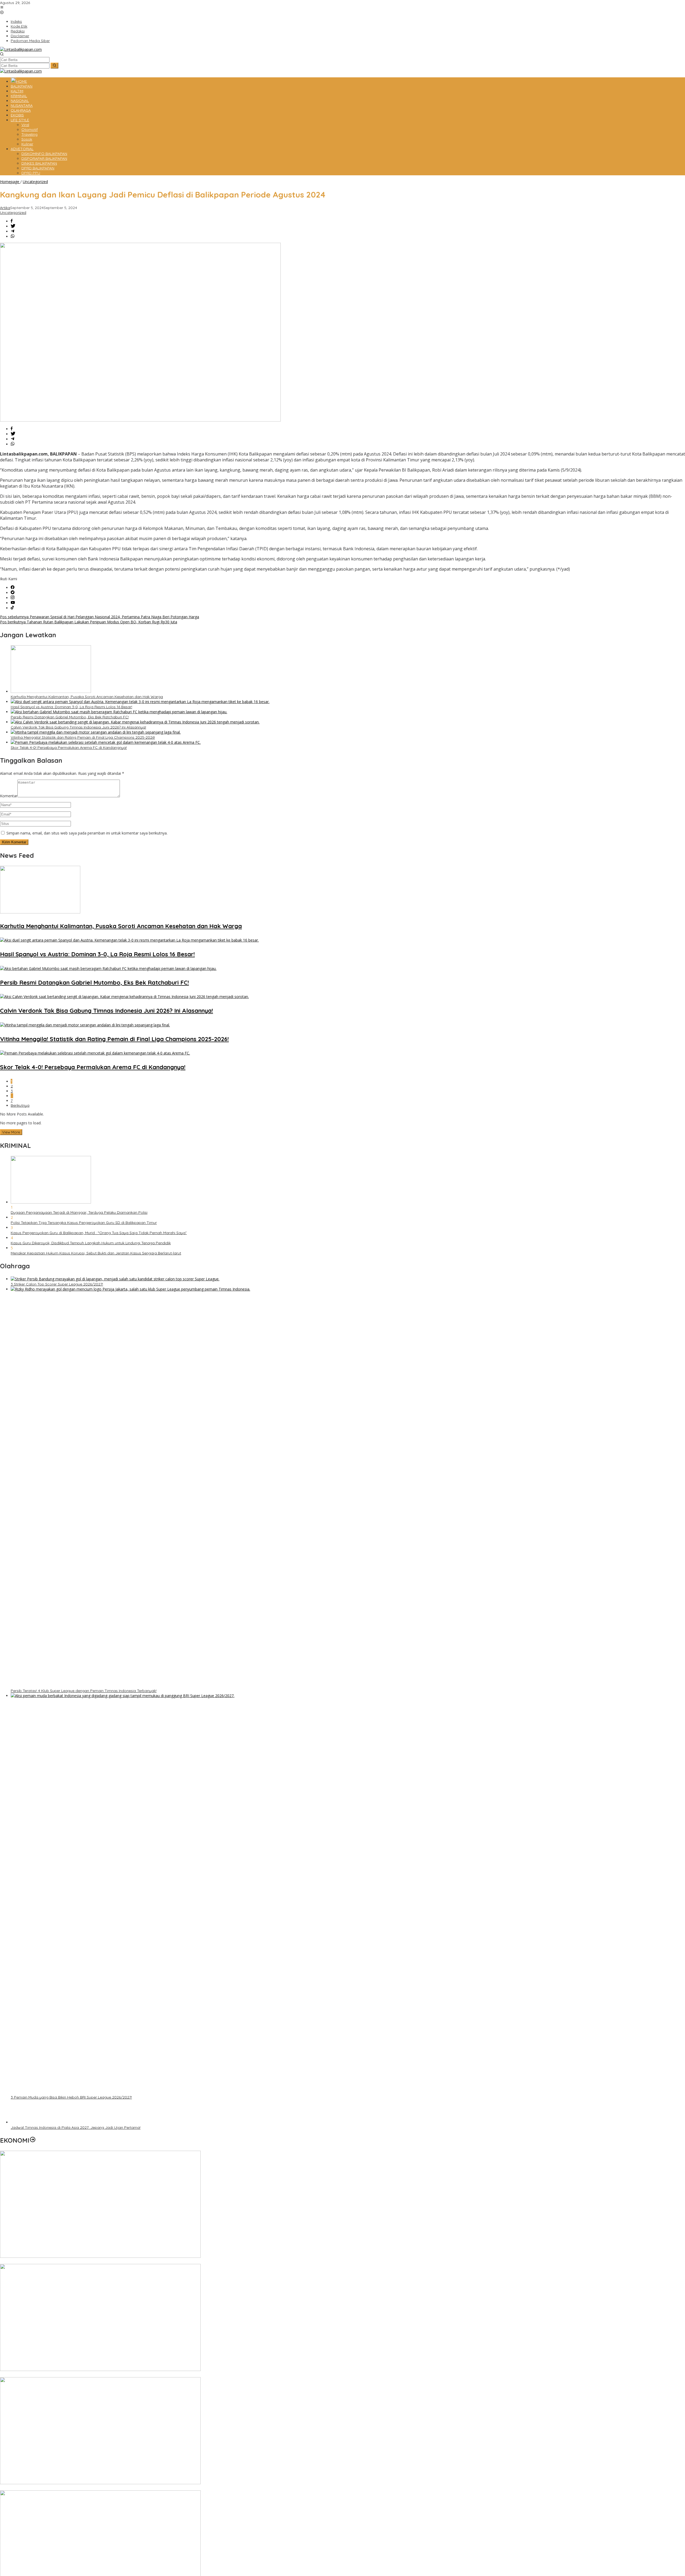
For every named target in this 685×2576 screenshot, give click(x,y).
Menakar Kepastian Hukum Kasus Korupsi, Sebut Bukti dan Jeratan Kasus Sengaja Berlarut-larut (96, 1253)
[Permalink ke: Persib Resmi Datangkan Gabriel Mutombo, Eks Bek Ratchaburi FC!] (119, 712)
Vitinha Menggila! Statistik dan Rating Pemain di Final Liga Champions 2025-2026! (83, 737)
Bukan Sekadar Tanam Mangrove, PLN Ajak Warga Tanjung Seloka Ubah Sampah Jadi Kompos (85, 2375)
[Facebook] (13, 588)
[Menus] (2, 8)
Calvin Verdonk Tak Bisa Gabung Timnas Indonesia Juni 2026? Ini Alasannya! (78, 727)
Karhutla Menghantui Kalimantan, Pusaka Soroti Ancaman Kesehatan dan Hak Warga (87, 697)
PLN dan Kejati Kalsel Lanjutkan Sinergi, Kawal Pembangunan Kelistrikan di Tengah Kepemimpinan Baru (92, 2262)
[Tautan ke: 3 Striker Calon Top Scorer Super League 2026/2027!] (115, 1279)
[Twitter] (13, 593)
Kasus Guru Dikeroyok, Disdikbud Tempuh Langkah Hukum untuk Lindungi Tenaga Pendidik (91, 1243)
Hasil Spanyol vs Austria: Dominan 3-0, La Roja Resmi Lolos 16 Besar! (71, 707)
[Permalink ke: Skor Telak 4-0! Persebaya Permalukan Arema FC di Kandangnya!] (106, 742)
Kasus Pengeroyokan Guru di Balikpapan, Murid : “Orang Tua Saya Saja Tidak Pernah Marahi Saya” (99, 1233)
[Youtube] (13, 603)
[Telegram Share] (13, 231)
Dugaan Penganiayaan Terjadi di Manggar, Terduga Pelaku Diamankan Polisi (79, 1212)
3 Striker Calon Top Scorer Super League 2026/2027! (57, 1284)
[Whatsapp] (13, 236)
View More (11, 1132)
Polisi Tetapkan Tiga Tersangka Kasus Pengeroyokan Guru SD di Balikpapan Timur (84, 1223)
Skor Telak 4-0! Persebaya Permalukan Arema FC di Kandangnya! (69, 748)
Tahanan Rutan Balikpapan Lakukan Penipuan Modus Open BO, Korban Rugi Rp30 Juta (89, 622)
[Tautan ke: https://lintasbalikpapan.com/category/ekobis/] (33, 2140)
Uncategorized (13, 213)
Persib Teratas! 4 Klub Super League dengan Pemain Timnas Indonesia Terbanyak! (84, 1691)
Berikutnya (20, 1105)
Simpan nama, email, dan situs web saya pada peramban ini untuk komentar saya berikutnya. (87, 833)
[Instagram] (13, 598)
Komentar (9, 796)
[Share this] (12, 221)
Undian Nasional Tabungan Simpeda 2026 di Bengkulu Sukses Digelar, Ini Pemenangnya (78, 2488)
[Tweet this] (13, 226)
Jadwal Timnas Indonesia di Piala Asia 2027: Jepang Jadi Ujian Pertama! (76, 2127)
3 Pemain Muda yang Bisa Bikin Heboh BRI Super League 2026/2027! (71, 2097)
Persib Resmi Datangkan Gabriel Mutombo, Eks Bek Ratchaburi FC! (70, 717)
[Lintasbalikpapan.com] (21, 49)
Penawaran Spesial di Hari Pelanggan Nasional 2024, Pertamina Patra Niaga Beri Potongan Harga (100, 617)
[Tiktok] (12, 608)
